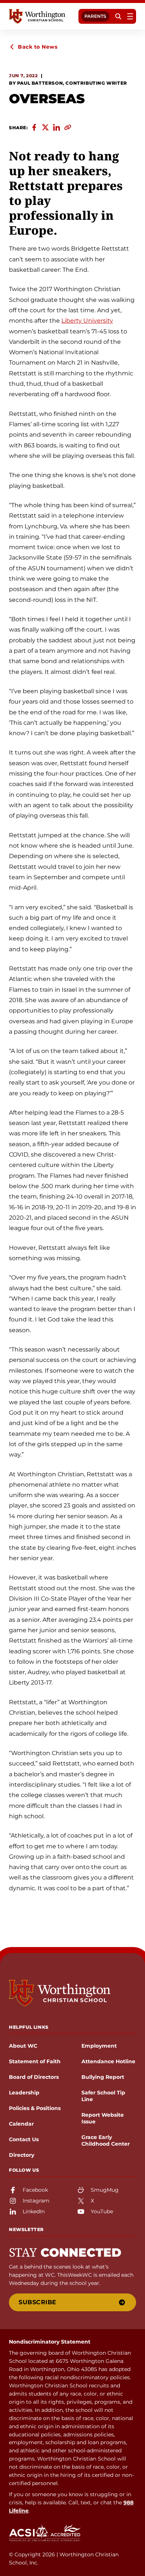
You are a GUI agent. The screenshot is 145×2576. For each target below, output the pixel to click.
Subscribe (38, 2302)
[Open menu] (130, 16)
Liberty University (87, 321)
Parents (95, 16)
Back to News (38, 47)
